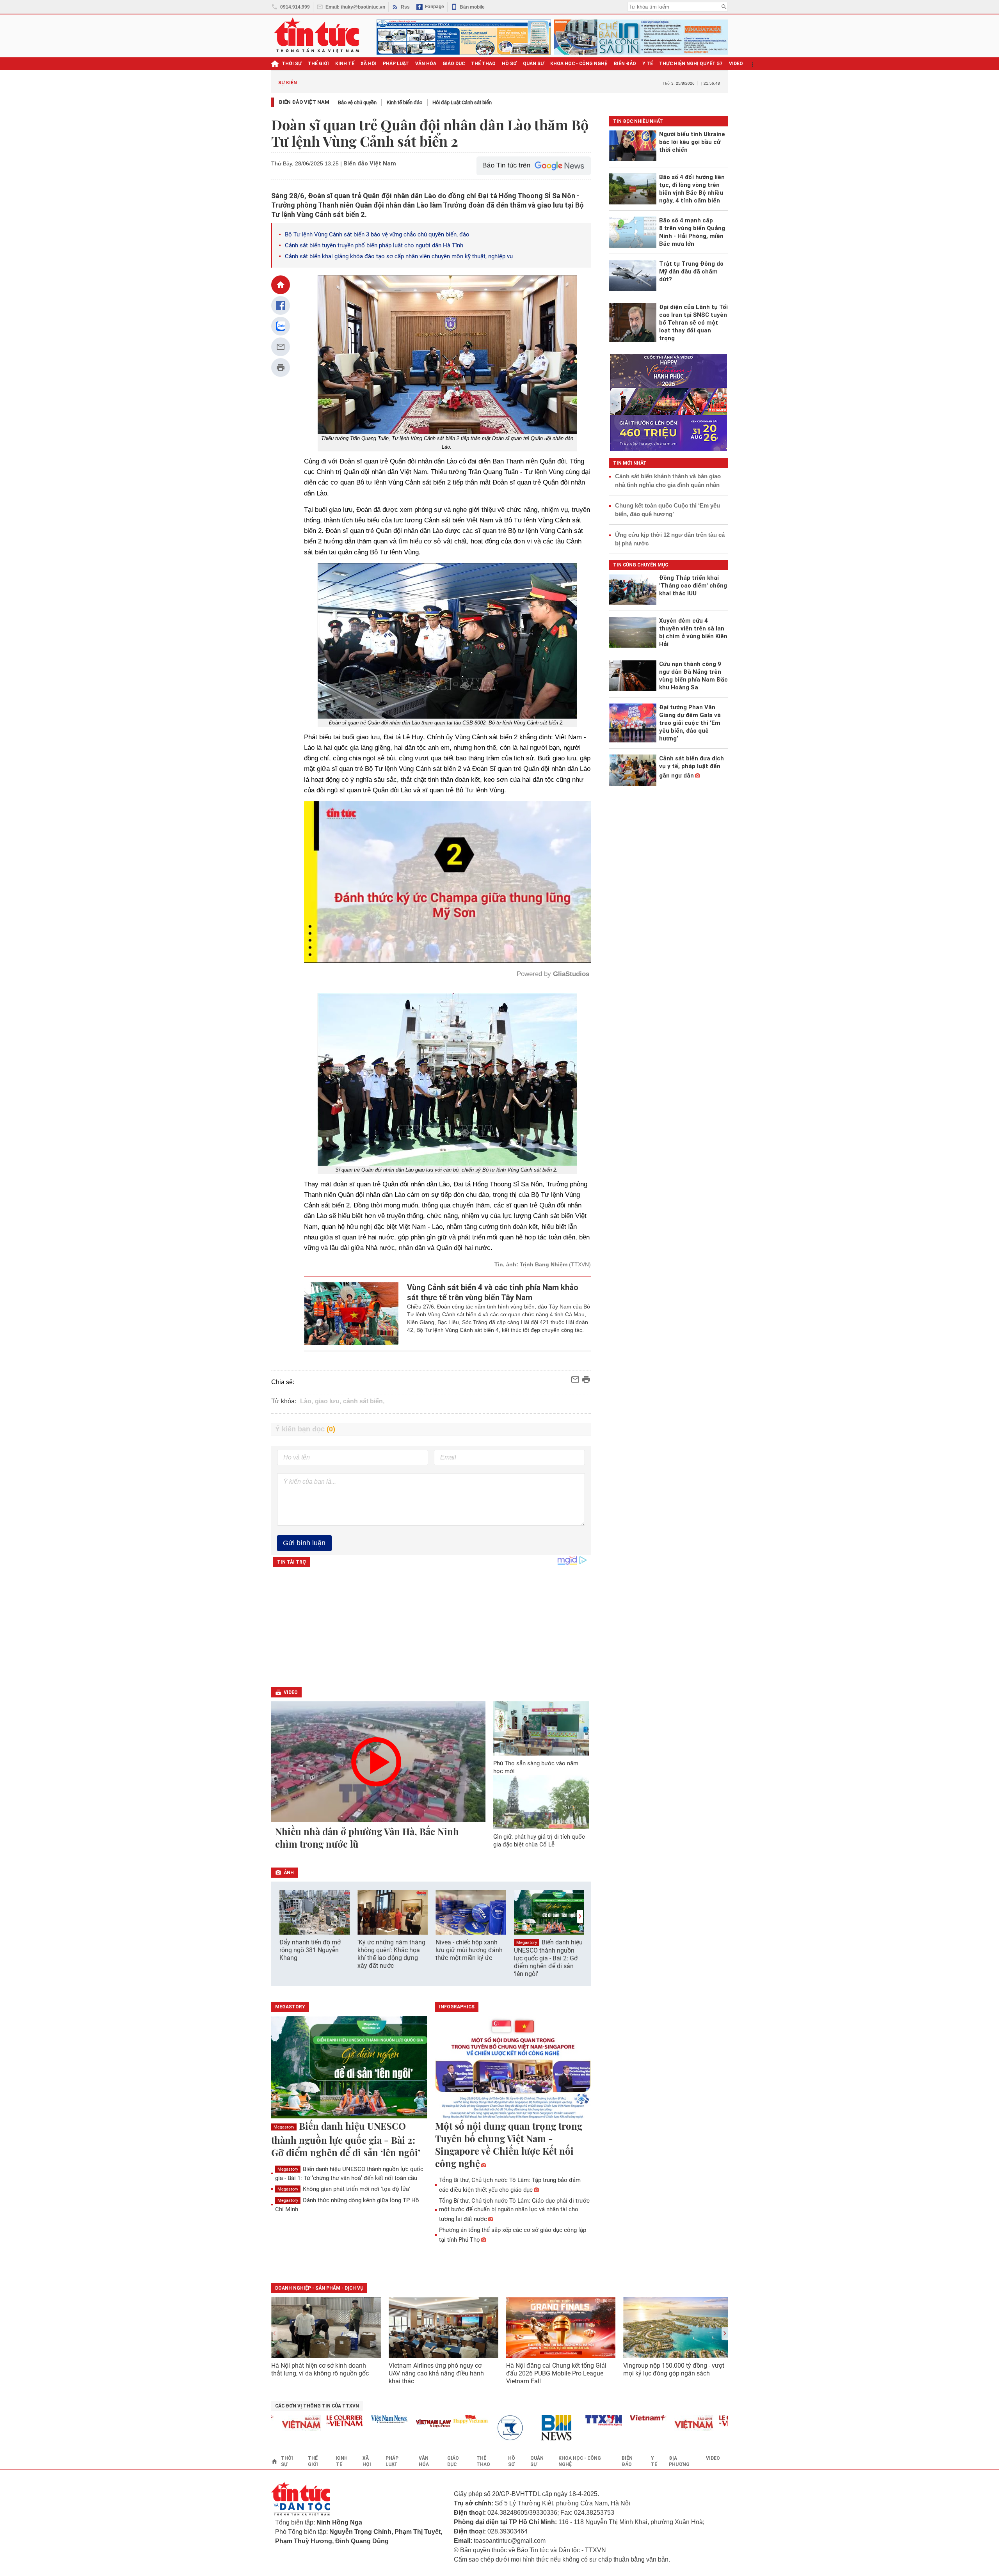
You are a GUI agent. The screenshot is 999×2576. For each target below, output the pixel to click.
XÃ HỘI (369, 64)
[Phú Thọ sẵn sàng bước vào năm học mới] (541, 1728)
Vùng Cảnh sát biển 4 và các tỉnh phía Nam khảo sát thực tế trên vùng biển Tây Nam (493, 1292)
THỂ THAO (483, 64)
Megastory (527, 1943)
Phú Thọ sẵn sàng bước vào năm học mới (536, 1767)
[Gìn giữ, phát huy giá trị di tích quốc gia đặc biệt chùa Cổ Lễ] (541, 1802)
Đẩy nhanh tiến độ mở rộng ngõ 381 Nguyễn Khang (310, 1950)
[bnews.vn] (491, 2428)
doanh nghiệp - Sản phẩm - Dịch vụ (319, 2288)
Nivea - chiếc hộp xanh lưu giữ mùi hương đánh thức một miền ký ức (469, 1950)
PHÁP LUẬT (396, 64)
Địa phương (679, 2461)
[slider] (414, 938)
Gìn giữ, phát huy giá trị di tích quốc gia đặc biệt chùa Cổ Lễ (539, 1841)
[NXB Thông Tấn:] (446, 2428)
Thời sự (292, 64)
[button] (580, 1916)
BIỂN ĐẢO (625, 64)
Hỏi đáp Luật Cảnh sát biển (462, 102)
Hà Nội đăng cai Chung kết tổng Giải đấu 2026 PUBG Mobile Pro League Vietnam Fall (556, 2373)
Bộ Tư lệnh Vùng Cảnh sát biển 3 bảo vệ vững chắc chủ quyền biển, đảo (377, 234)
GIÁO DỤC (454, 64)
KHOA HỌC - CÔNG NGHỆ (579, 64)
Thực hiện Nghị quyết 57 (691, 64)
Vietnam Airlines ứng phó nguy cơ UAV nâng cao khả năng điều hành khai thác (436, 2373)
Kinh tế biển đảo (404, 102)
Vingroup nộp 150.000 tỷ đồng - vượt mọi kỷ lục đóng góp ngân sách (674, 2369)
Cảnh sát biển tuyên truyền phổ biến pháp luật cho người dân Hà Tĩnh (374, 245)
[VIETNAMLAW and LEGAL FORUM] (365, 2424)
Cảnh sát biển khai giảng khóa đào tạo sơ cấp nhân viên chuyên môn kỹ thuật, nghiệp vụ (399, 256)
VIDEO (736, 64)
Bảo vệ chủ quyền (357, 102)
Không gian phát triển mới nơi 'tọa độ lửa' (344, 2189)
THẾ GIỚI (318, 64)
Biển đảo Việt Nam (304, 102)
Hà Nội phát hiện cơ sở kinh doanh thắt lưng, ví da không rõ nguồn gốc (320, 2369)
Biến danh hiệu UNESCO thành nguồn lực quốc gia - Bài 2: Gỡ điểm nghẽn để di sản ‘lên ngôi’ (548, 1958)
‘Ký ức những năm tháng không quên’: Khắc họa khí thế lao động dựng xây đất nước (391, 1954)
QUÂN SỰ (533, 64)
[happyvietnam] (402, 2419)
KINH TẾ (345, 64)
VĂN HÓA (426, 64)
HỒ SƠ (509, 64)
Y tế (648, 64)
